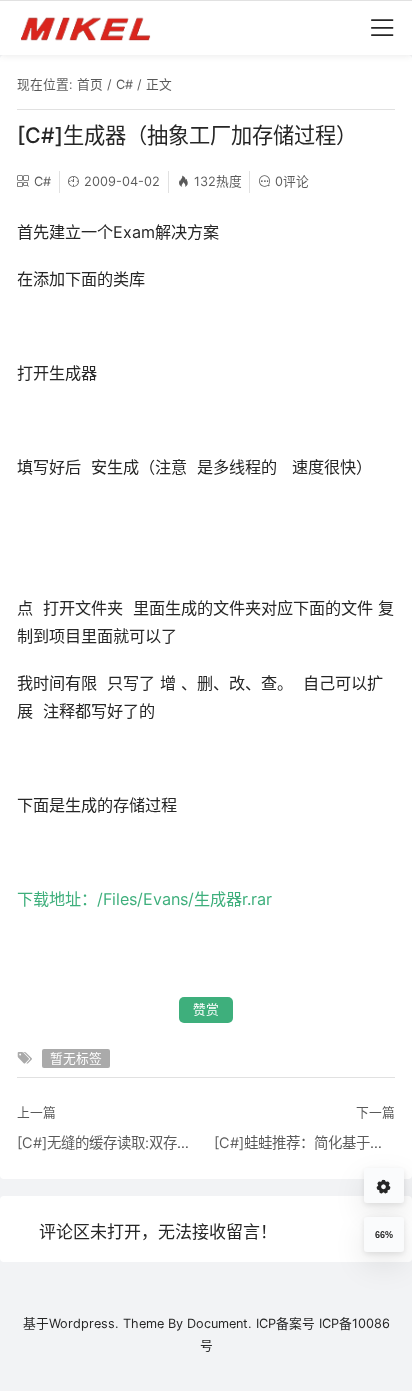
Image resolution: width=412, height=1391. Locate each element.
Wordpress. (84, 1323)
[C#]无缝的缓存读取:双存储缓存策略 (107, 1142)
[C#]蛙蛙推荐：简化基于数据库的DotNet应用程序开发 (304, 1142)
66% (384, 1235)
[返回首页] (94, 28)
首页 (90, 84)
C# (124, 84)
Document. (219, 1323)
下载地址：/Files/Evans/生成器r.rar (144, 899)
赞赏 (206, 1009)
